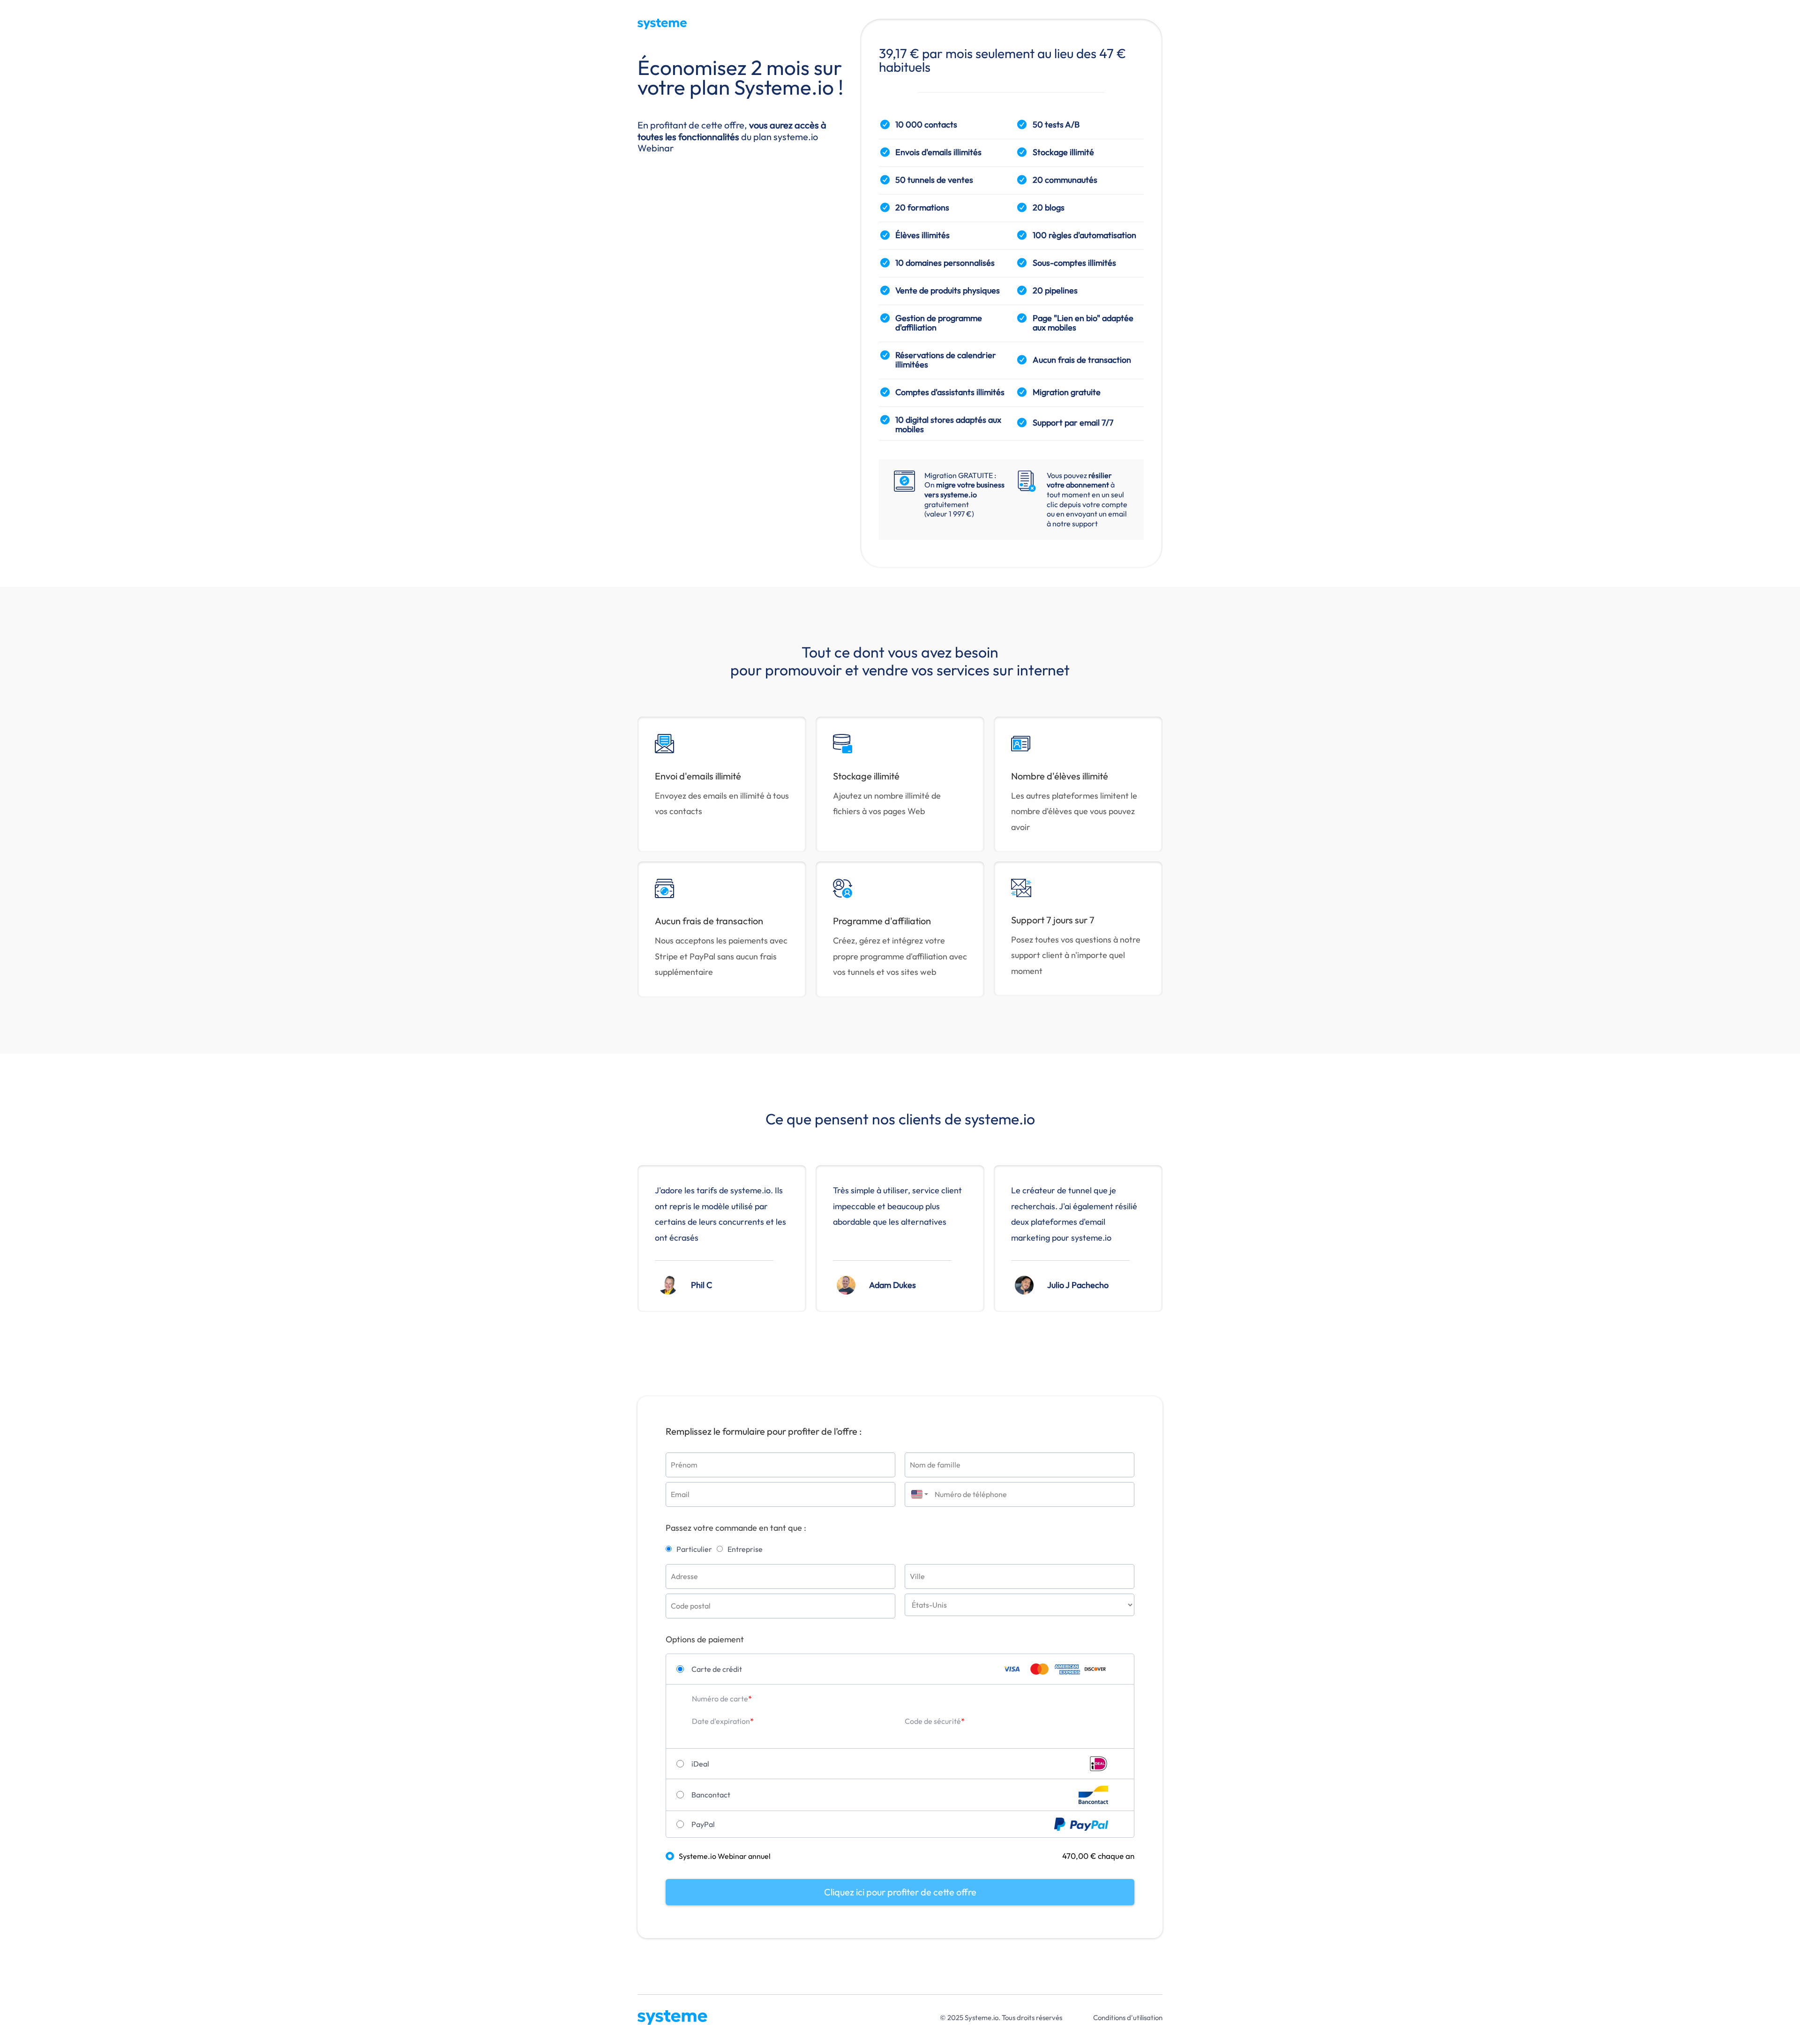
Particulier (694, 1549)
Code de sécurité (933, 1721)
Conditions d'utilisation (1128, 2018)
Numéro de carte (720, 1699)
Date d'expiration (721, 1721)
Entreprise (745, 1549)
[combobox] (917, 1494)
